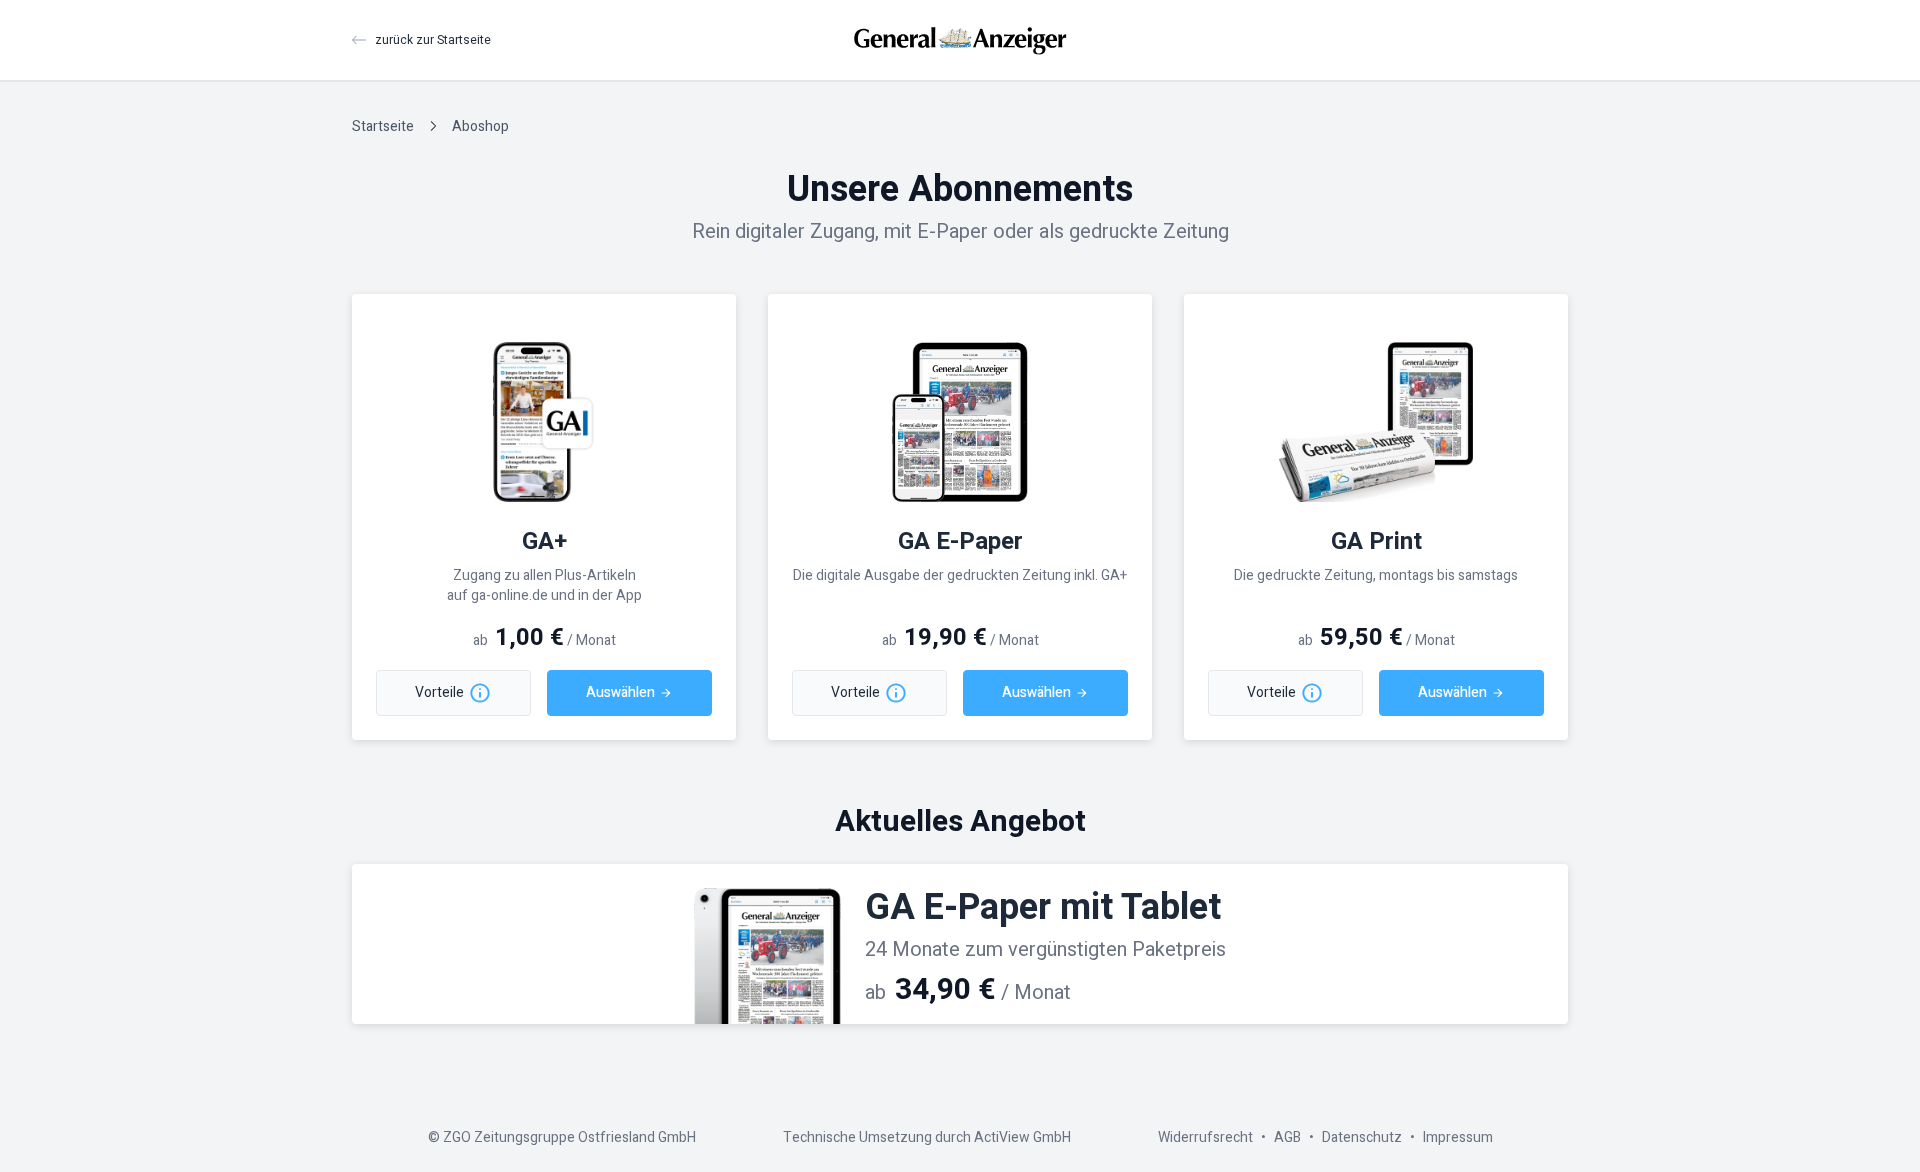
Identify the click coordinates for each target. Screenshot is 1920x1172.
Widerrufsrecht (1205, 1137)
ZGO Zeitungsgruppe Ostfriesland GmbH (569, 1137)
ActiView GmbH (1022, 1137)
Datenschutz (1362, 1137)
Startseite (383, 126)
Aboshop (480, 126)
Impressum (1458, 1137)
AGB (1287, 1137)
